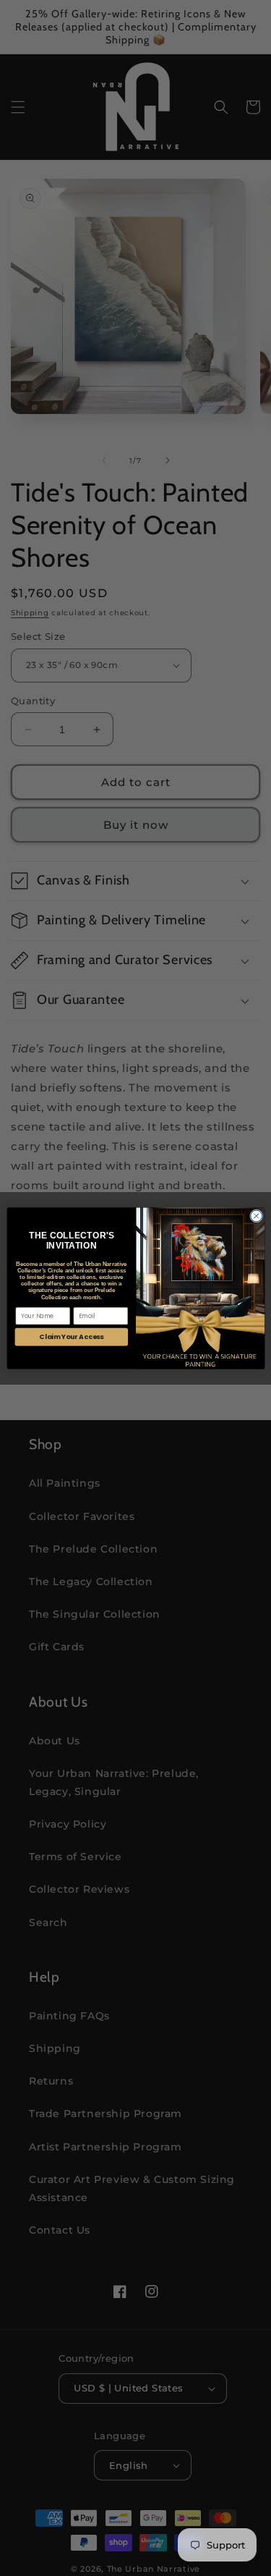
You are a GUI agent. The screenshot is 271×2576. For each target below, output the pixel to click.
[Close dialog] (256, 1216)
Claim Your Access (71, 1336)
